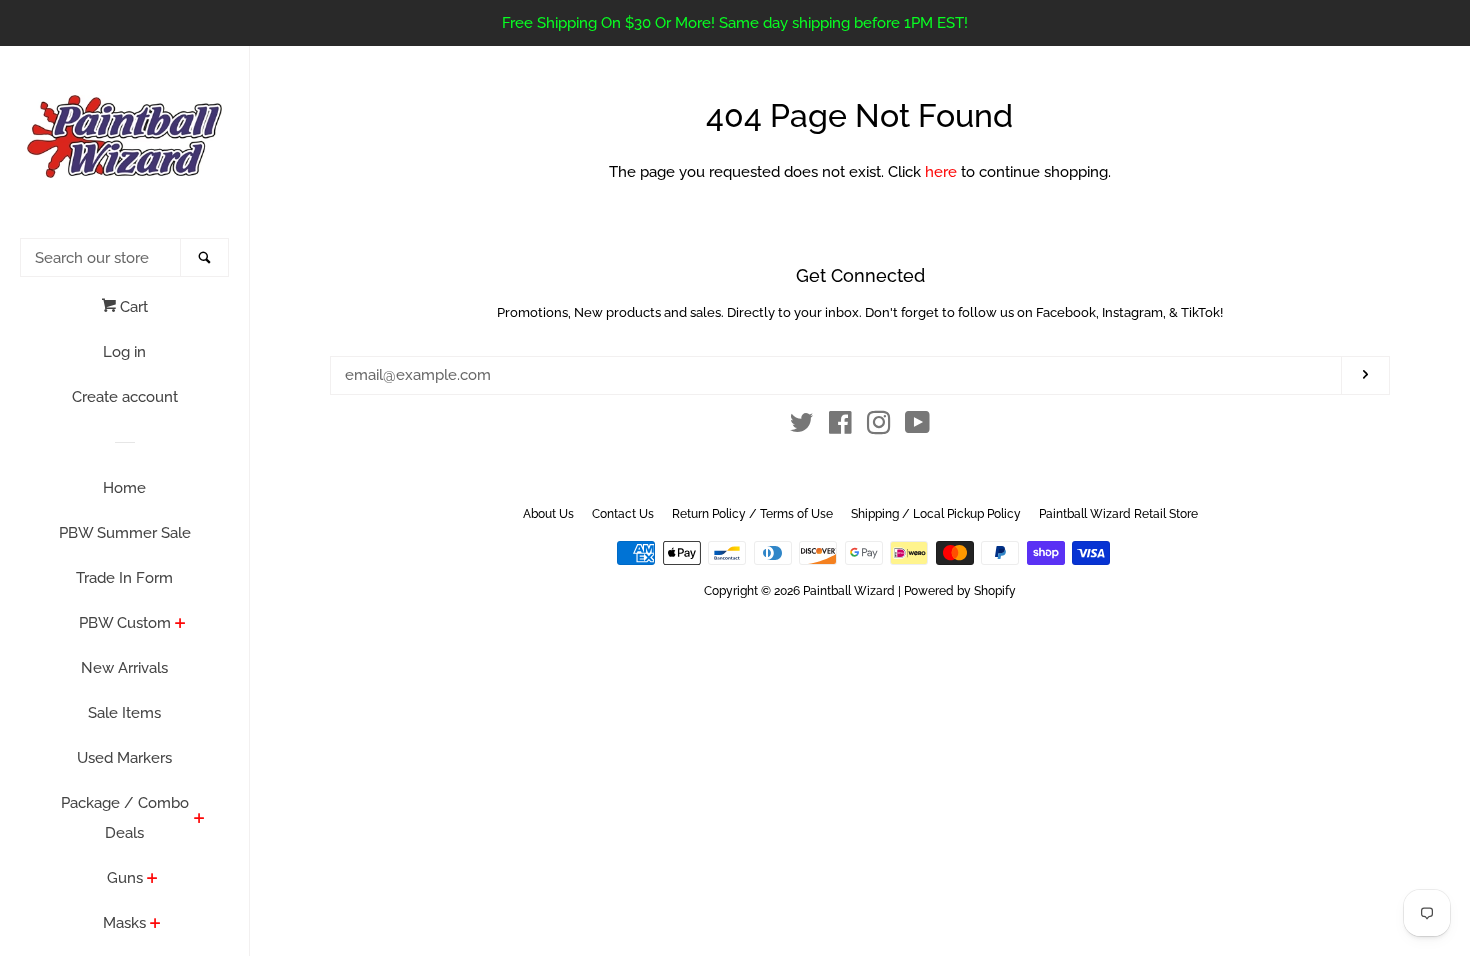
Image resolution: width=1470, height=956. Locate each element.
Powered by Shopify (960, 591)
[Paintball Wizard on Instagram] (879, 427)
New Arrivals (124, 668)
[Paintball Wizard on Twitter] (802, 427)
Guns (125, 878)
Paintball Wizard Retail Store (1118, 514)
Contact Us (623, 514)
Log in (124, 352)
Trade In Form (124, 578)
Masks (124, 923)
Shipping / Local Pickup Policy (936, 514)
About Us (548, 514)
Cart (132, 307)
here (941, 172)
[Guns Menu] (152, 880)
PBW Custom (125, 623)
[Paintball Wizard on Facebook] (840, 427)
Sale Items (124, 713)
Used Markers (124, 758)
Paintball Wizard (849, 591)
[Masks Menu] (155, 925)
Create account (125, 397)
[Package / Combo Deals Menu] (199, 820)
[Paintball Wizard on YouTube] (917, 427)
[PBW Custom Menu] (180, 625)
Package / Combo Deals (125, 818)
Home (124, 488)
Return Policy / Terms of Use (752, 514)
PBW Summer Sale (125, 533)
